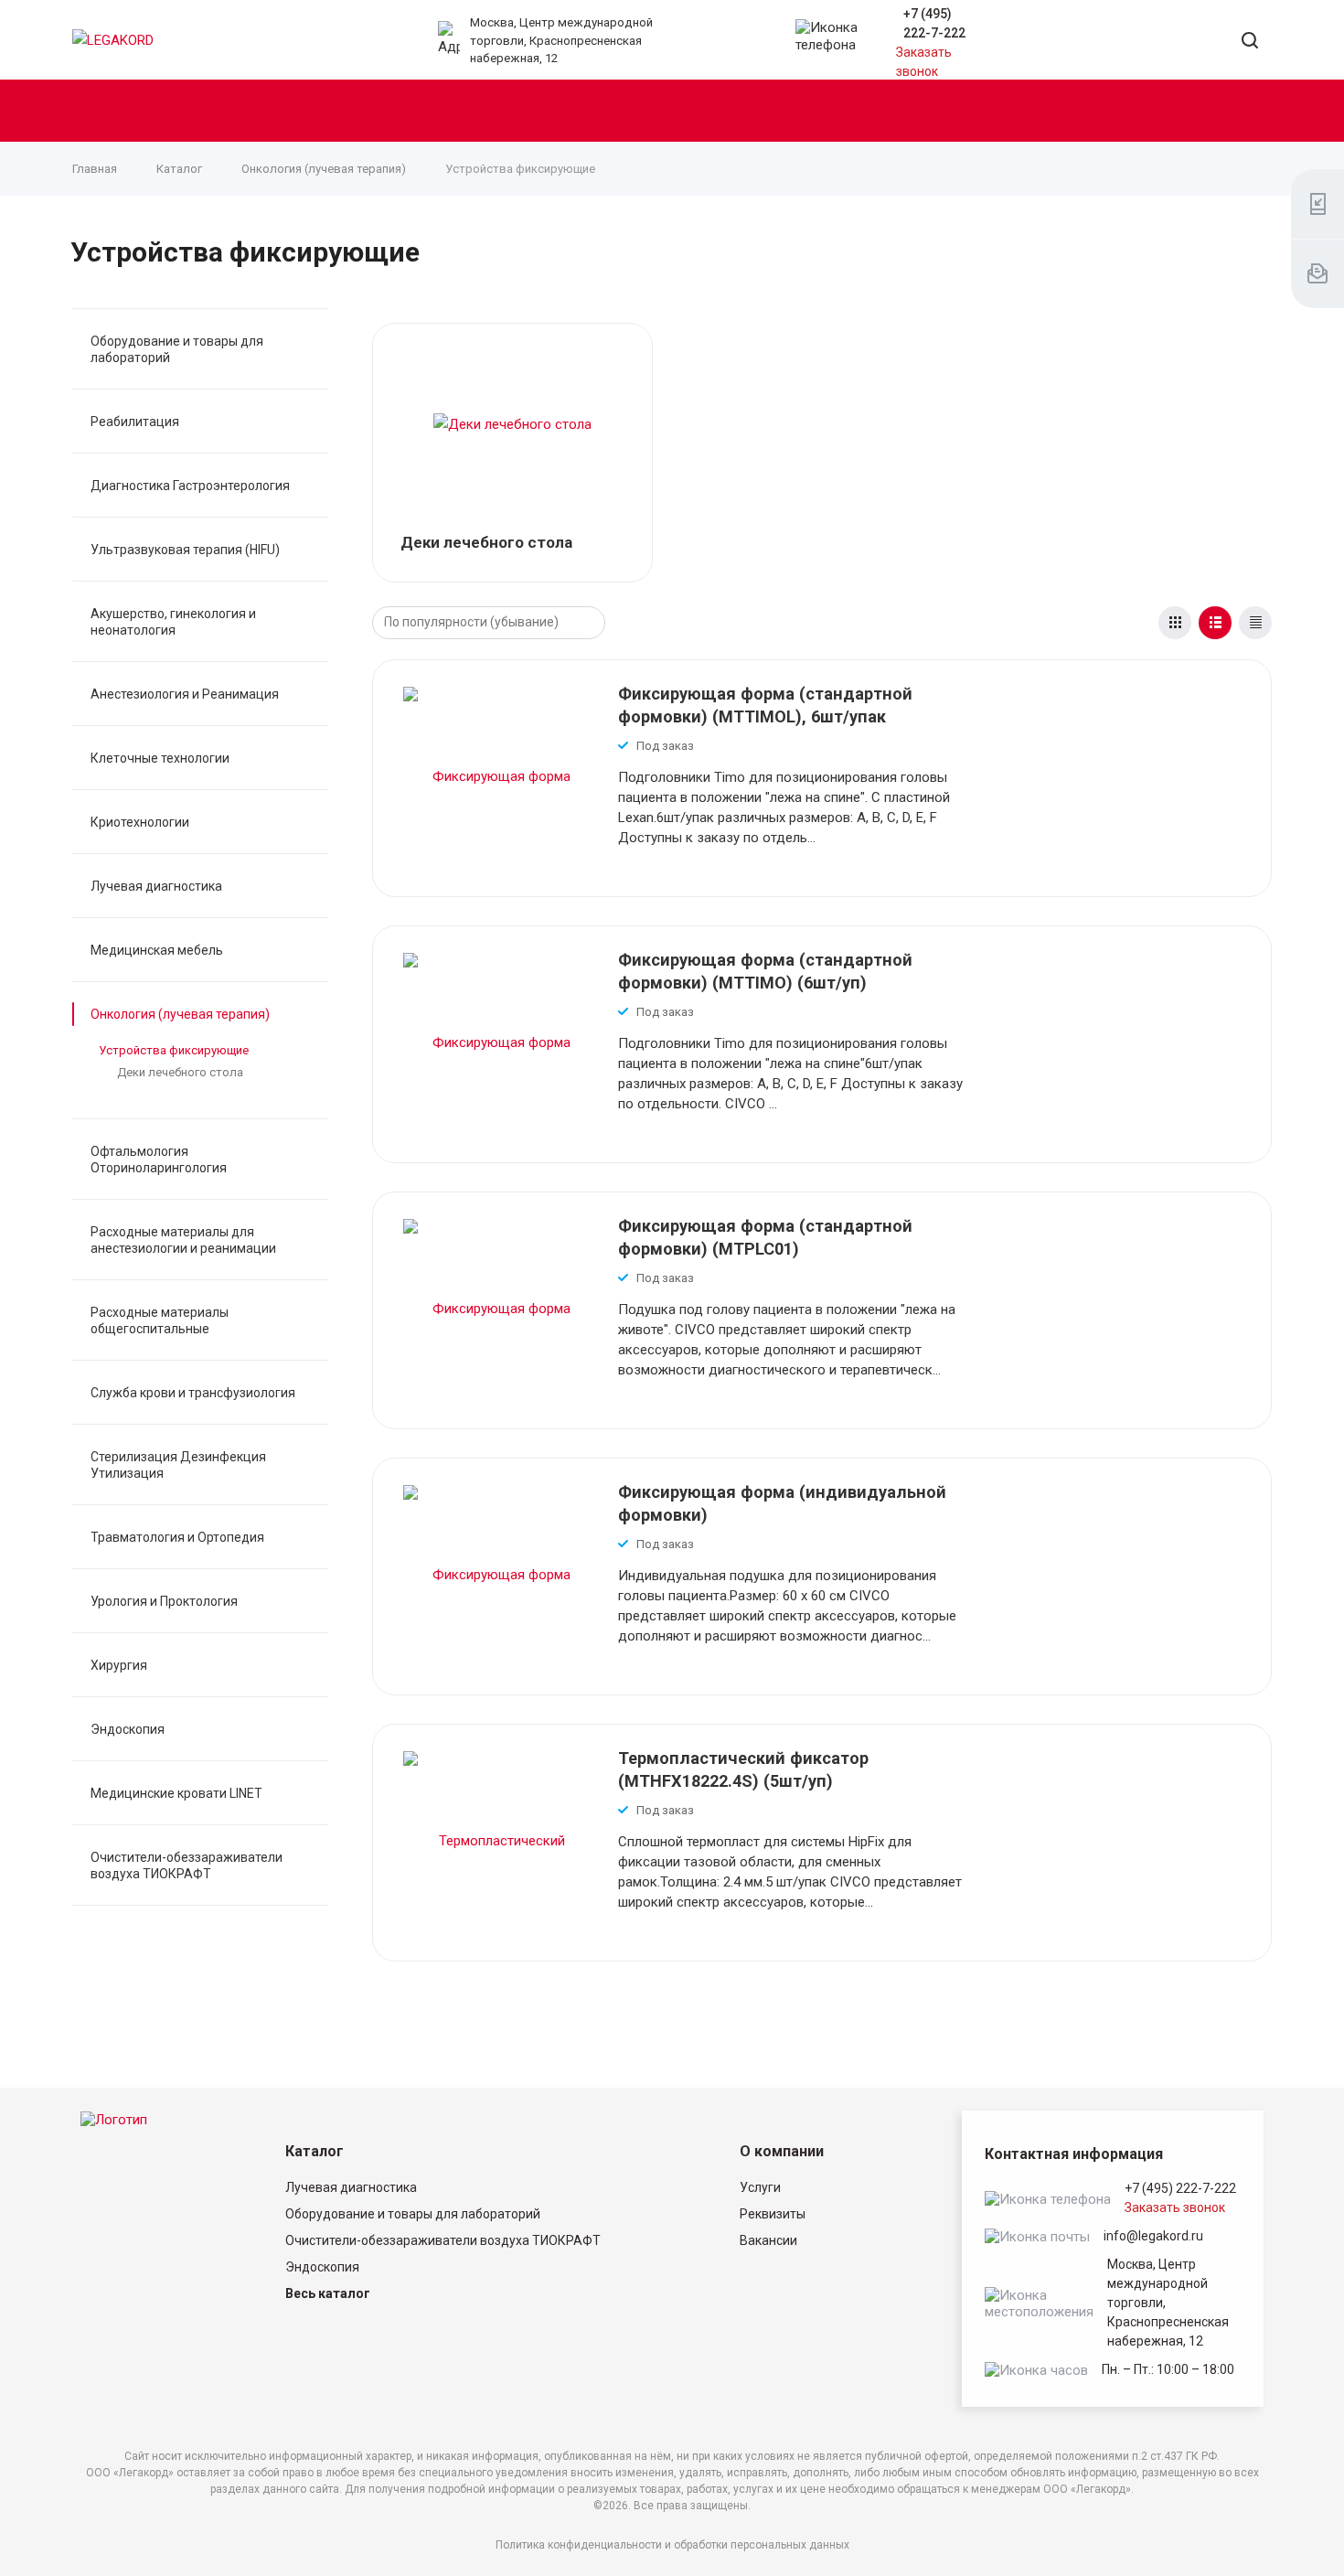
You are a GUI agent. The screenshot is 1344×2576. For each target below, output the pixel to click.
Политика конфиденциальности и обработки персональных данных (672, 2545)
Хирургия (119, 1665)
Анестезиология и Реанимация (185, 694)
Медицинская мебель (157, 950)
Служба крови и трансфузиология (193, 1393)
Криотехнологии (140, 822)
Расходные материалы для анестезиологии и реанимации (183, 1240)
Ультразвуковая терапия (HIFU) (185, 550)
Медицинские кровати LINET (176, 1793)
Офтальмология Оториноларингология (159, 1160)
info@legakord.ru (1153, 2236)
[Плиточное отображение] (1175, 623)
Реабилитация (135, 422)
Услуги (760, 2187)
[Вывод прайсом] (1255, 623)
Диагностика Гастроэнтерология (190, 486)
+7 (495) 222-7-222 (1180, 2188)
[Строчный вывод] (1215, 623)
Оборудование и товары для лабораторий (177, 349)
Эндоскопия (128, 1729)
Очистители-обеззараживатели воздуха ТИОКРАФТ (187, 1865)
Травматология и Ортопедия (177, 1537)
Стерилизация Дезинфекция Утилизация (178, 1465)
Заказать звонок (1175, 2207)
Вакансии (768, 2240)
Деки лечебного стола (180, 1072)
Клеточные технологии (160, 758)
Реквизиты (773, 2214)
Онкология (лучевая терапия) (180, 1014)
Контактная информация (1074, 2154)
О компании (782, 2151)
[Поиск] (1250, 42)
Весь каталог (328, 2293)
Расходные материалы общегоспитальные (160, 1320)
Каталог (315, 2151)
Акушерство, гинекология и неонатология (173, 622)
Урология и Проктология (164, 1601)
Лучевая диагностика (156, 886)
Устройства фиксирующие (174, 1050)
